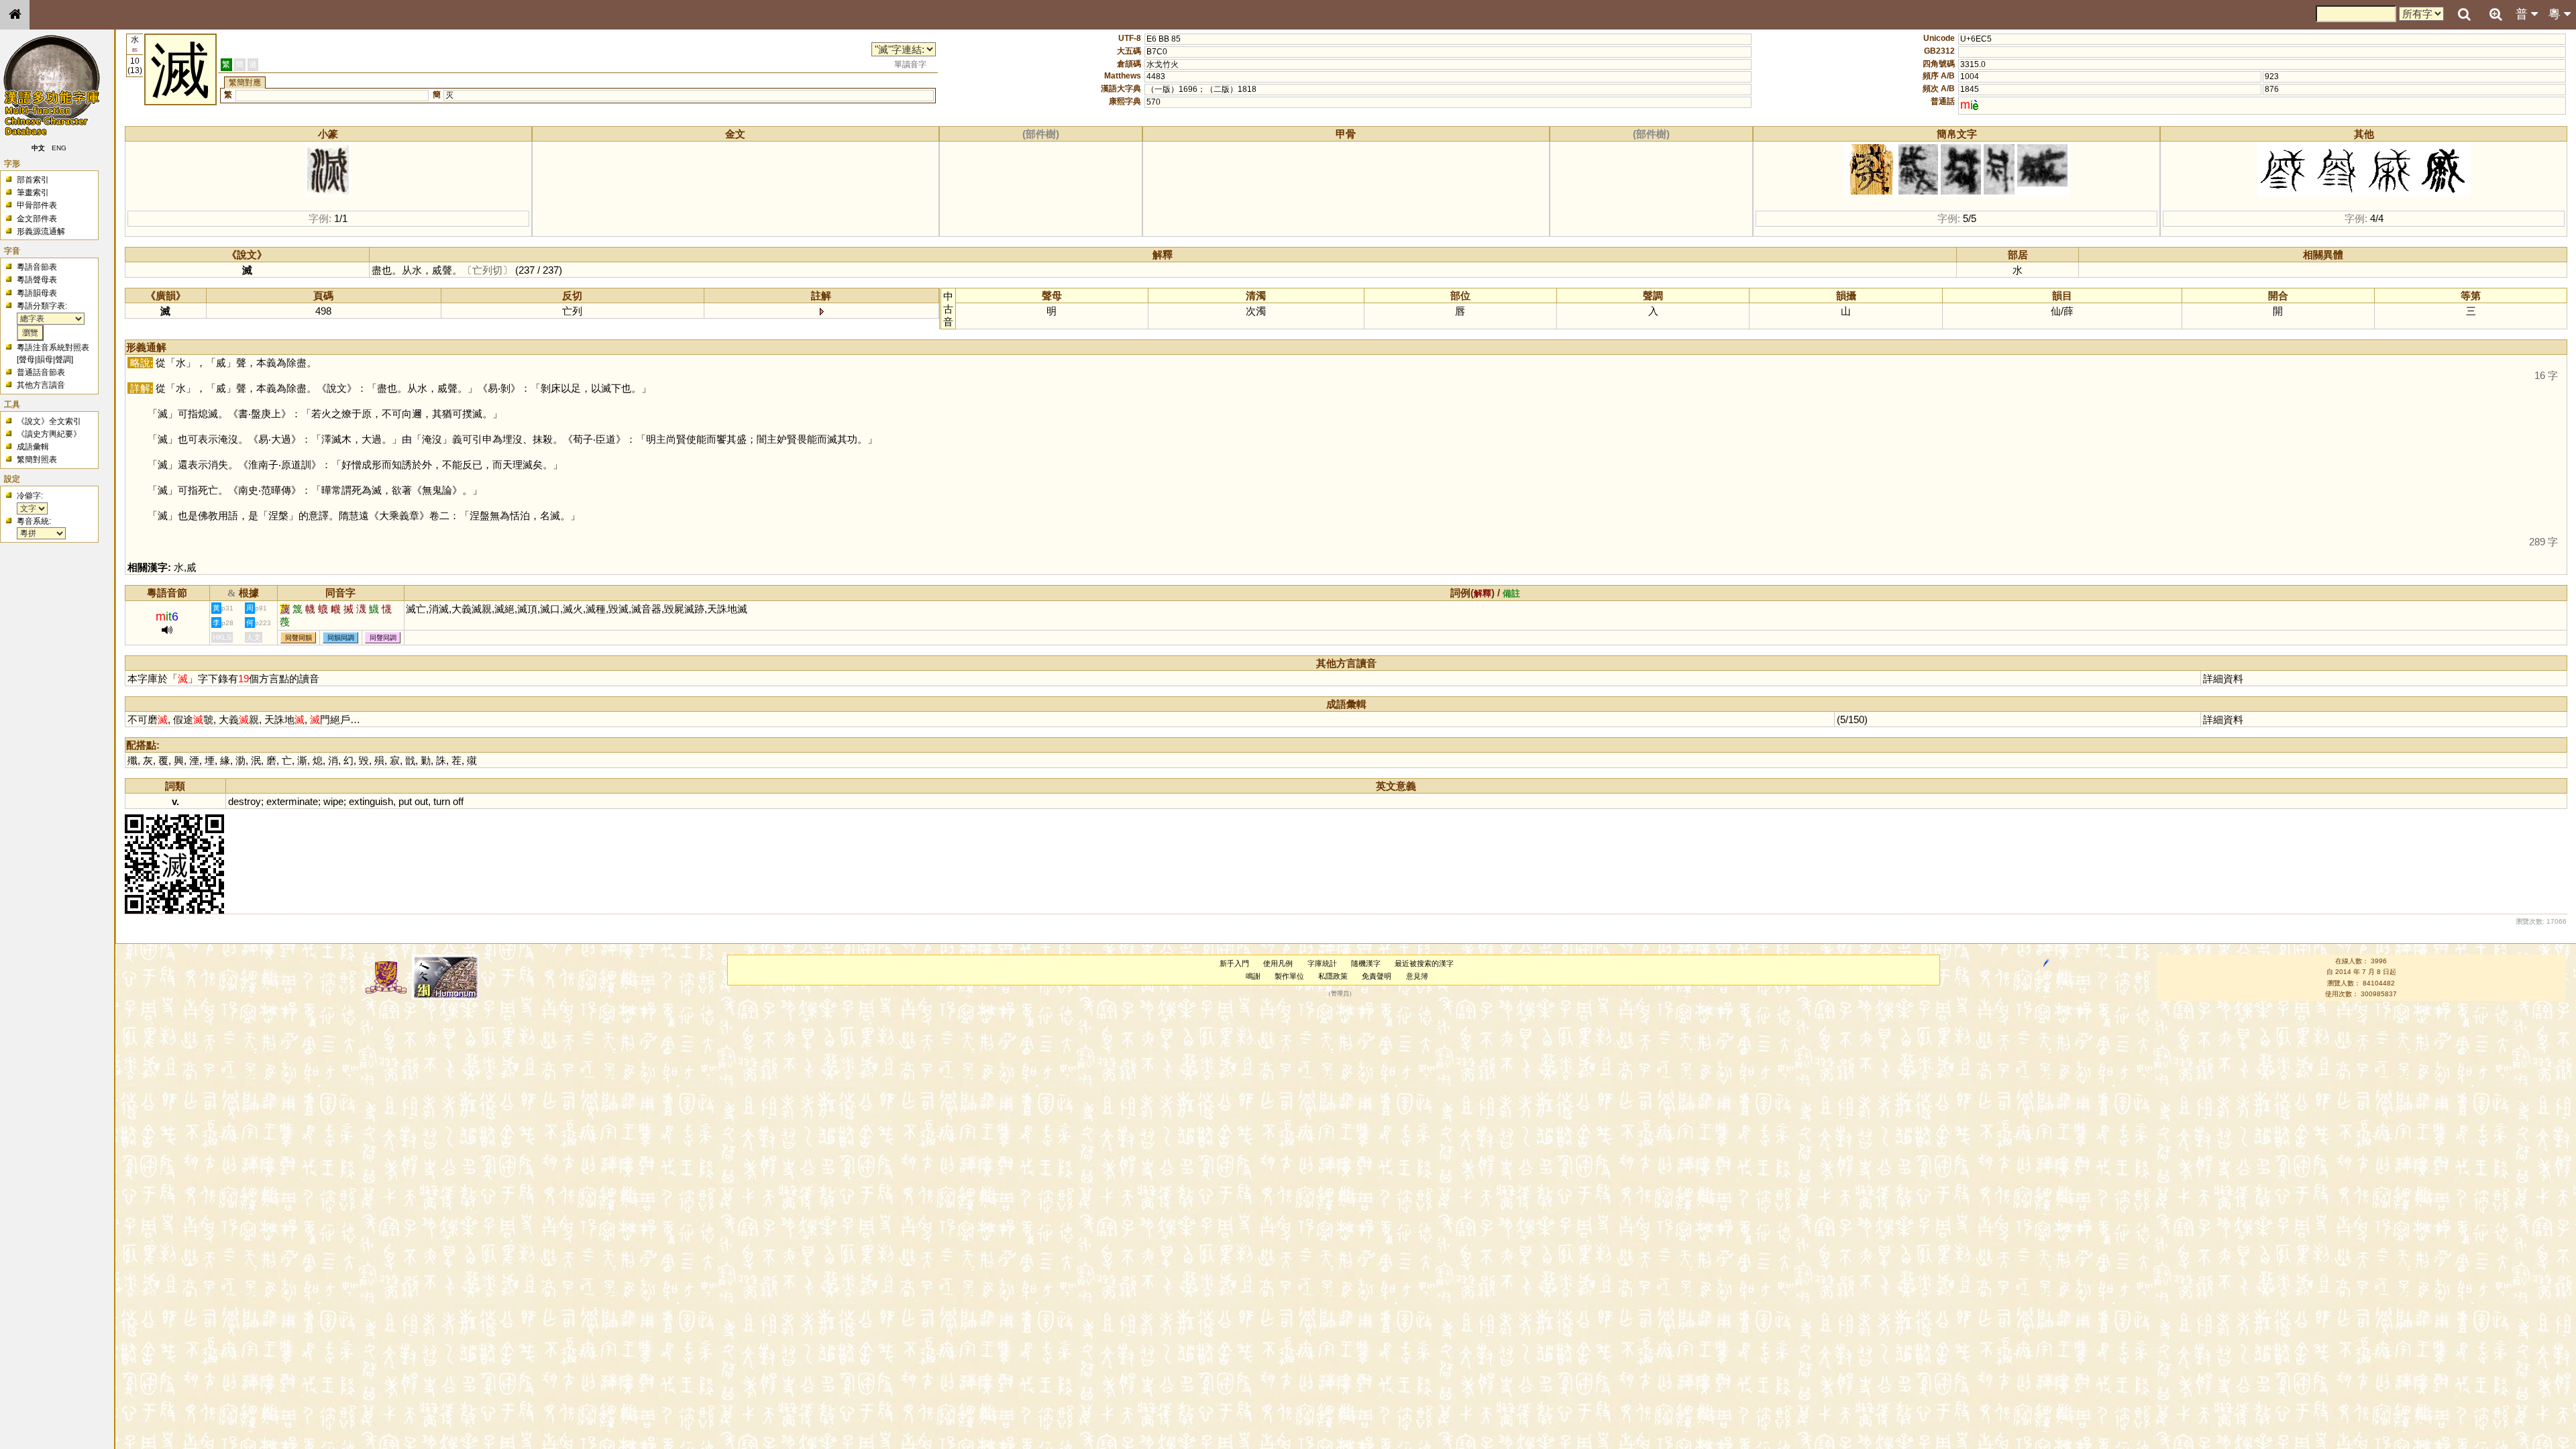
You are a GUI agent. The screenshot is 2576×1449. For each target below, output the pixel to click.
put (405, 801)
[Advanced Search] (2495, 14)
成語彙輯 (33, 447)
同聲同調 (383, 638)
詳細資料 (2223, 679)
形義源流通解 (41, 231)
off (458, 801)
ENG (59, 148)
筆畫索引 (33, 193)
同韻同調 (341, 638)
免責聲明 (1377, 976)
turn (442, 801)
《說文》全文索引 (49, 421)
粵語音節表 (37, 267)
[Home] (15, 15)
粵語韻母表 (37, 293)
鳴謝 (1253, 976)
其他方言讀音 (41, 385)
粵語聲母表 (37, 280)
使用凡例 (1278, 963)
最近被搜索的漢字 (1424, 963)
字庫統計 (1322, 963)
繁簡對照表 (37, 460)
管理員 (1340, 994)
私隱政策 (1333, 976)
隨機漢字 (1366, 963)
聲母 (27, 360)
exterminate (292, 801)
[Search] (2464, 15)
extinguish (371, 801)
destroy (245, 801)
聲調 (63, 360)
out (421, 801)
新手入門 (1234, 963)
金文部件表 (37, 219)
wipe (333, 801)
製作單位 (1289, 976)
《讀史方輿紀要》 (49, 434)
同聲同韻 (299, 638)
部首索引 (33, 180)
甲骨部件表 (37, 205)
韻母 (45, 360)
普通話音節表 (41, 372)
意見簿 (1417, 976)
